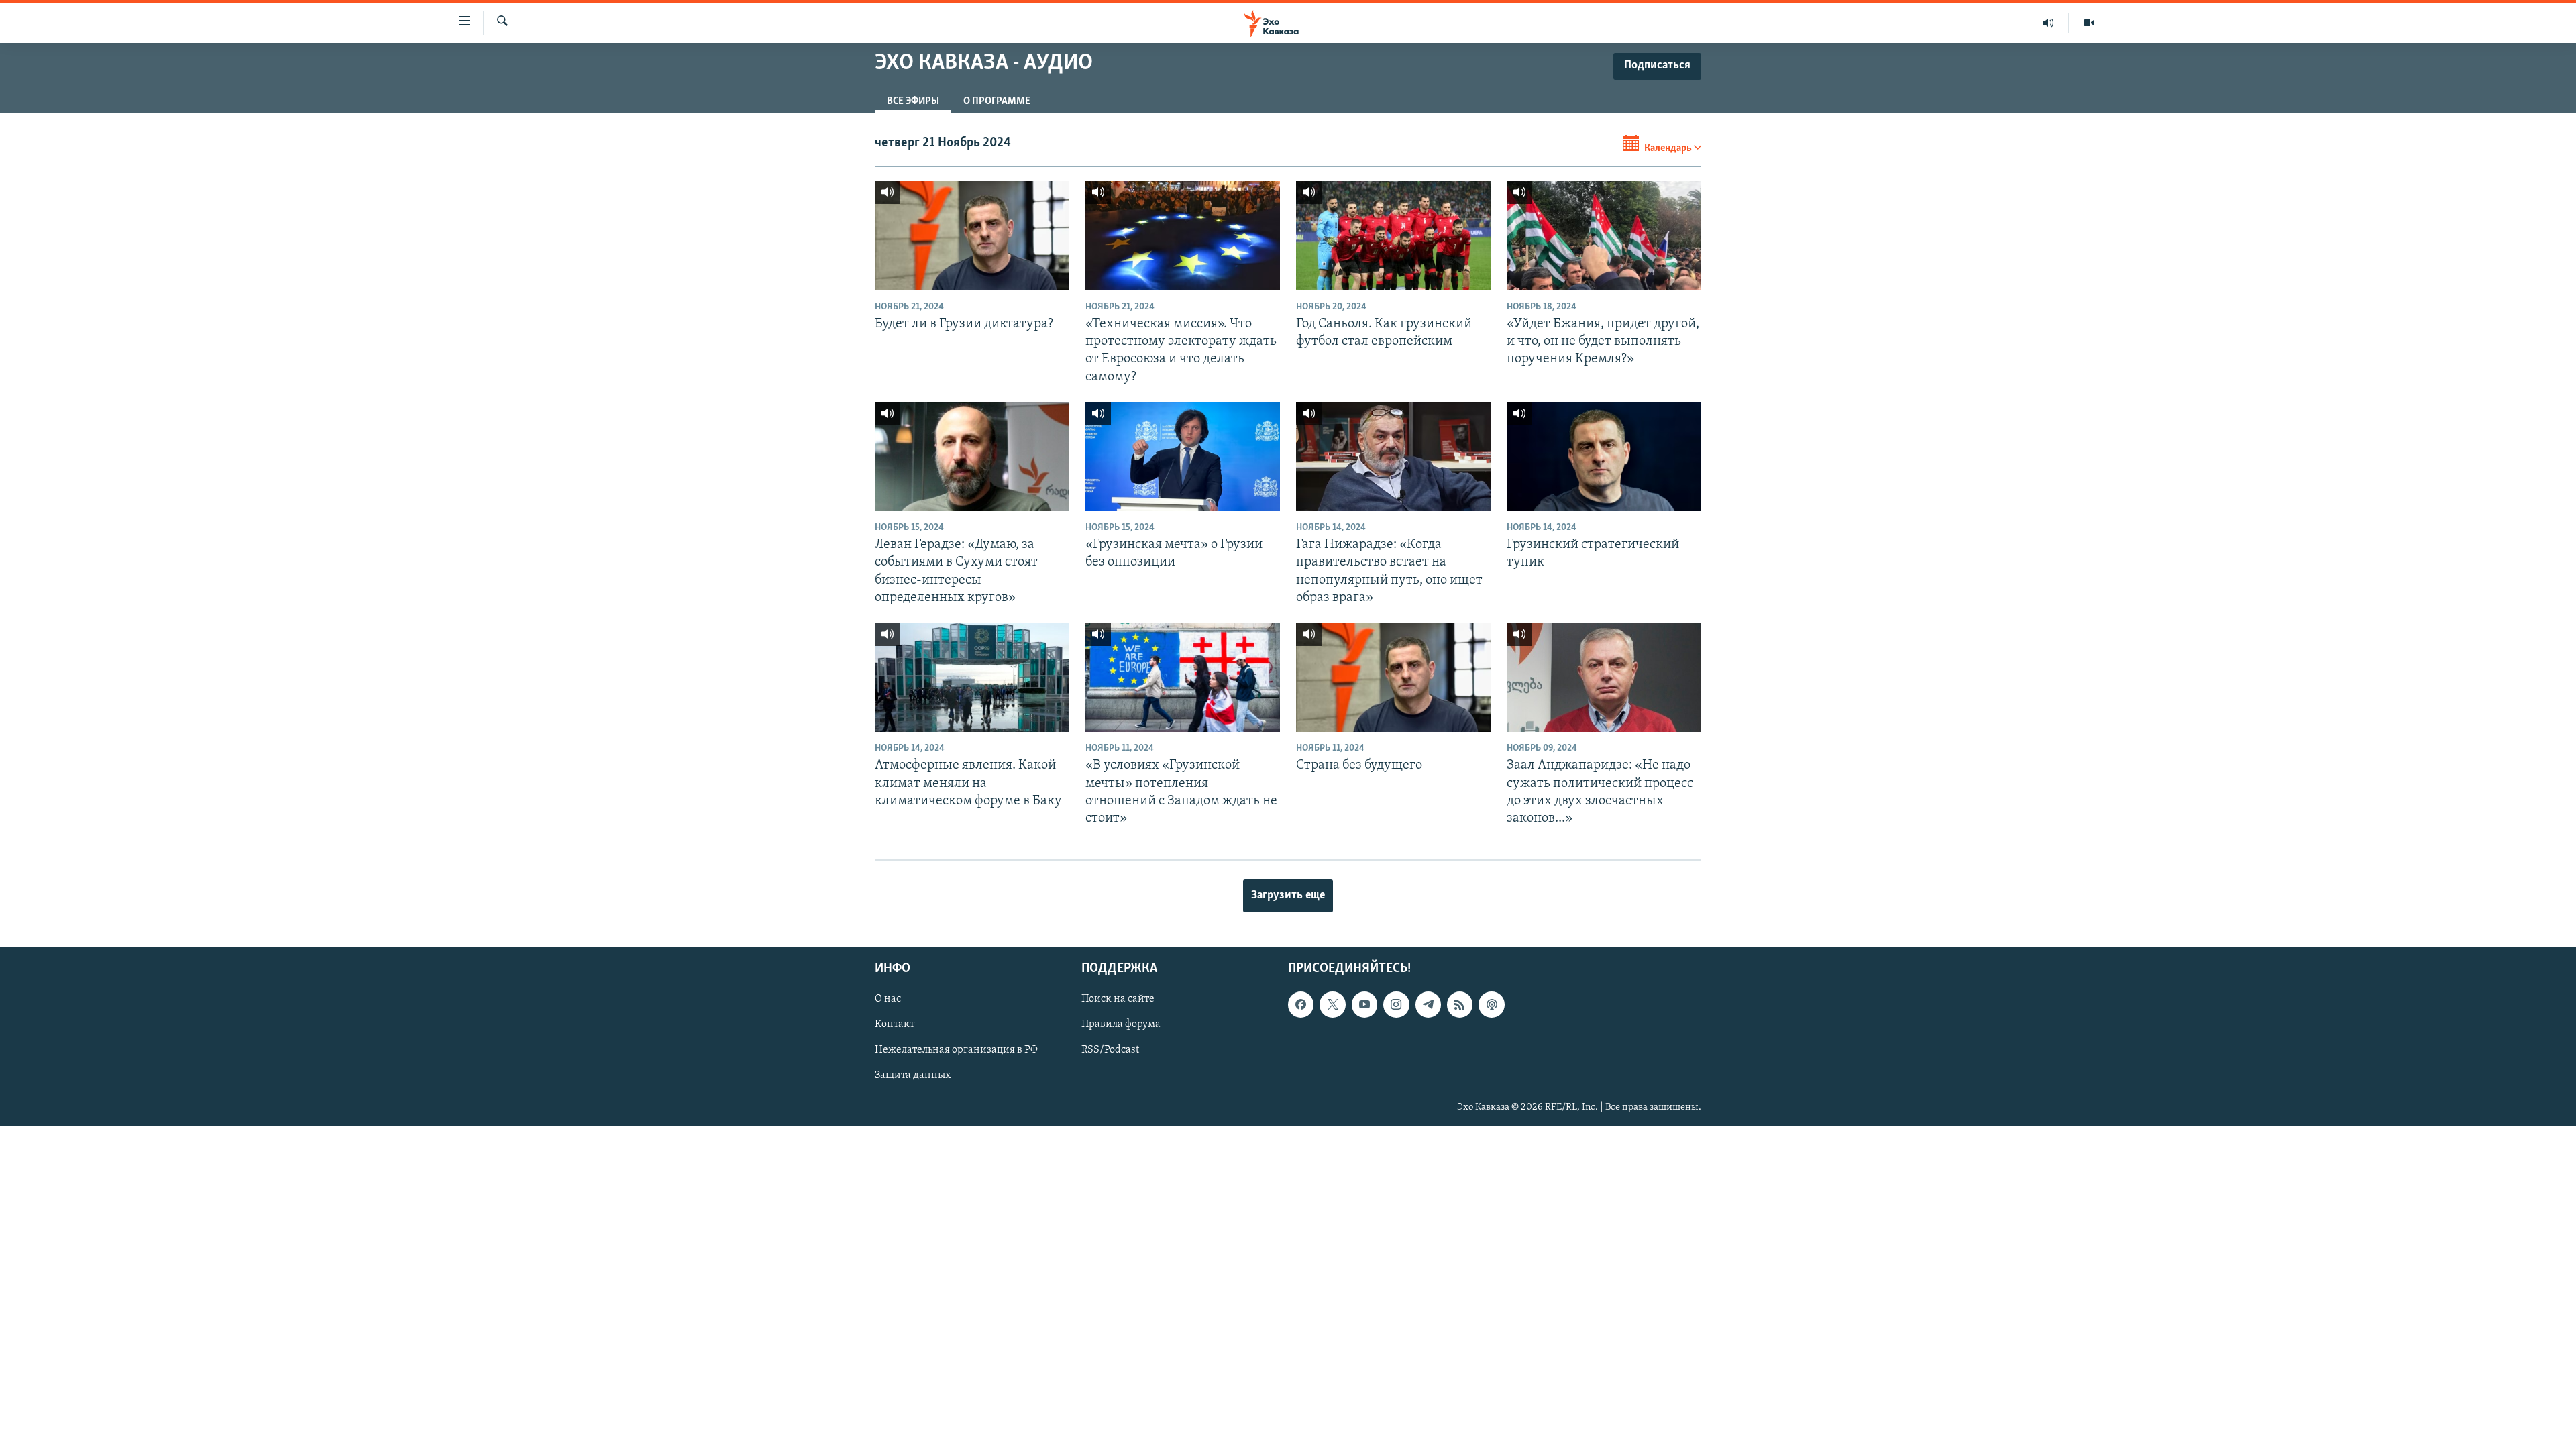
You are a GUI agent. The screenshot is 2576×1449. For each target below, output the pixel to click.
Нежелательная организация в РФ (956, 1051)
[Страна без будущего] (1393, 677)
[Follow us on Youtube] (1364, 1005)
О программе (997, 101)
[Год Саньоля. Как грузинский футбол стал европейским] (1393, 236)
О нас (888, 1000)
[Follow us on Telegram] (1428, 1005)
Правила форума (1121, 1025)
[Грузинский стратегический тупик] (1604, 457)
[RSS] (1460, 1005)
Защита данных (913, 1076)
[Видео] (2089, 23)
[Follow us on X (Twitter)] (1332, 1005)
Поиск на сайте (1118, 1000)
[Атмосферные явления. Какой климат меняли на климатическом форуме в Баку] (972, 677)
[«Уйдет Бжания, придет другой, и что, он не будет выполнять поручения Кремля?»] (1604, 236)
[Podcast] (1491, 1005)
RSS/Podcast (1110, 1051)
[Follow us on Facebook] (1301, 1005)
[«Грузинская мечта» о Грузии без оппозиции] (1183, 457)
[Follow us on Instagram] (1396, 1005)
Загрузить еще (1288, 896)
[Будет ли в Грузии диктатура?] (972, 236)
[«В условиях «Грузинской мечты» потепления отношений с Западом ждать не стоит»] (1183, 677)
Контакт (895, 1025)
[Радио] (2048, 23)
